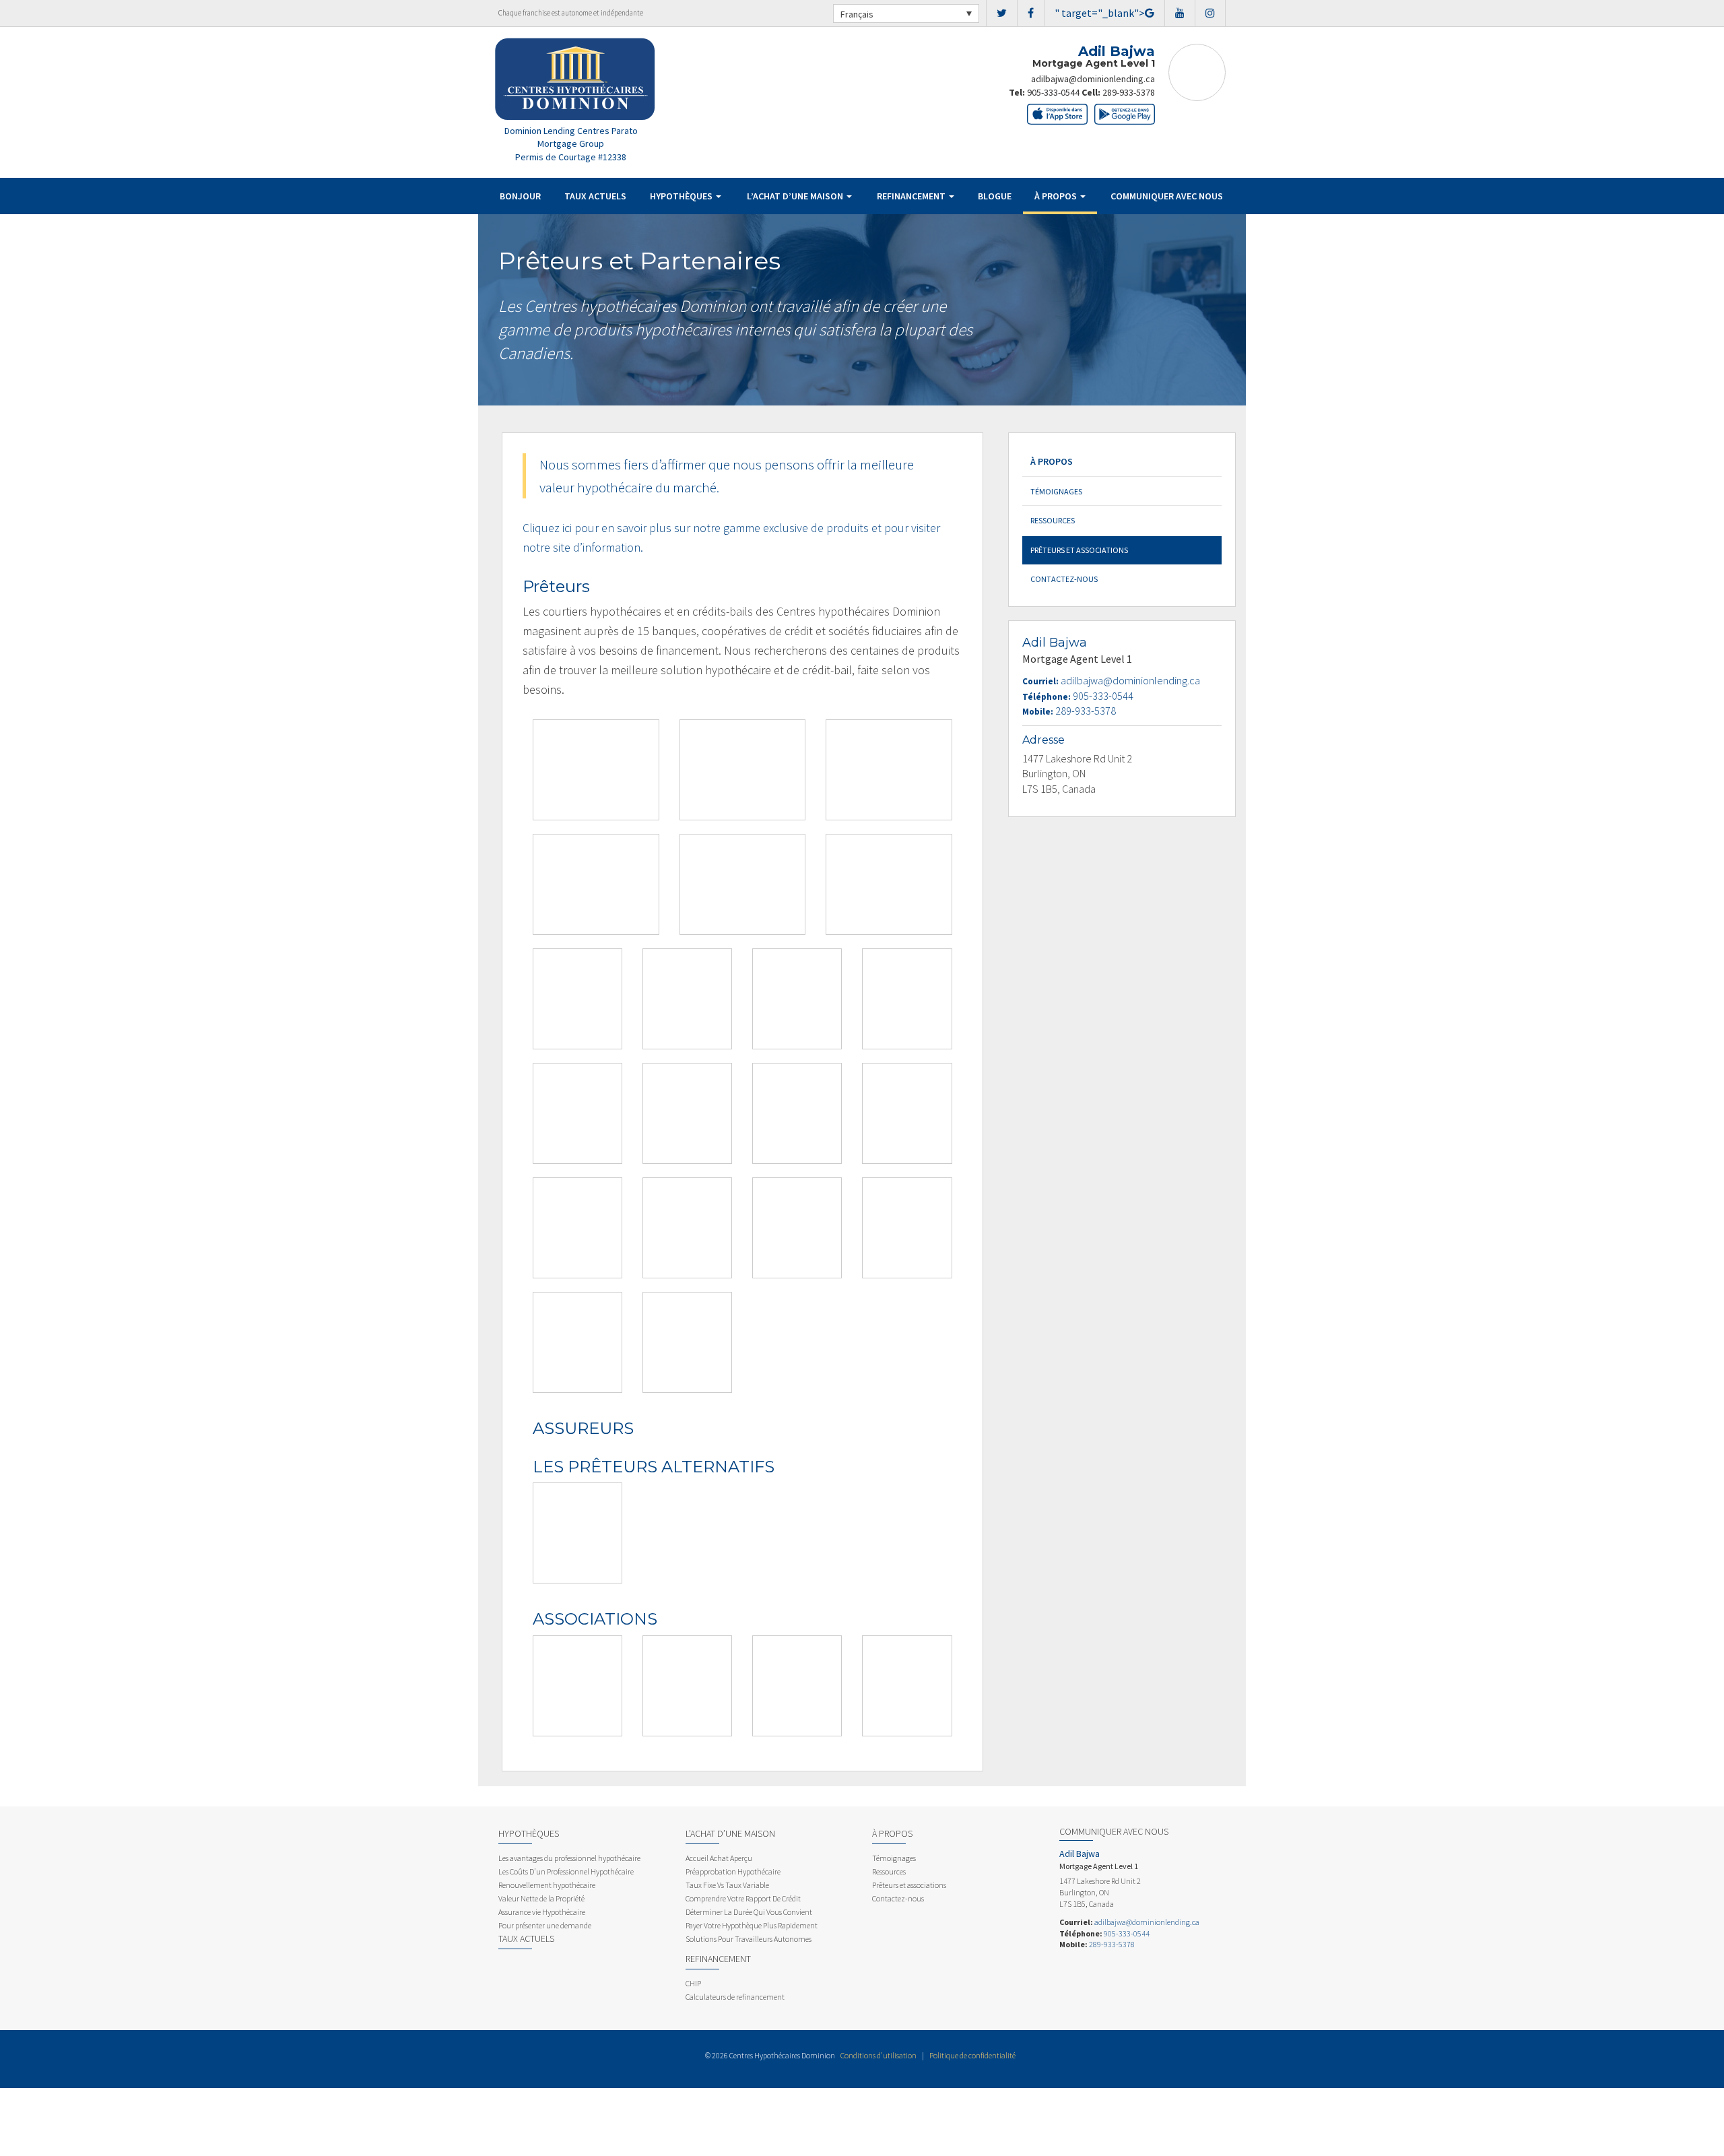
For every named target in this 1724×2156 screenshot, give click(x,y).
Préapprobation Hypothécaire (733, 1871)
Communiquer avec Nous (1167, 196)
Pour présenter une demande (545, 1925)
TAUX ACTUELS (595, 196)
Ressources (1053, 520)
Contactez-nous (1064, 579)
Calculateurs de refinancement (735, 1997)
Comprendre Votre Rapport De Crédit (743, 1898)
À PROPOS (1057, 196)
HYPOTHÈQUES (682, 196)
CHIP (693, 1983)
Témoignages (1056, 491)
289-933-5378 (1129, 92)
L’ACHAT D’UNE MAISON (796, 196)
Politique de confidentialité (972, 2055)
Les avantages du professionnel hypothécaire (569, 1858)
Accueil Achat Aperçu (719, 1858)
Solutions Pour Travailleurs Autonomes (749, 1939)
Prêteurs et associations (1079, 550)
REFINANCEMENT (912, 196)
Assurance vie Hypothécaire (542, 1912)
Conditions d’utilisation (878, 2055)
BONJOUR (520, 196)
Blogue (995, 196)
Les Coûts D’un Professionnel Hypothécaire (566, 1871)
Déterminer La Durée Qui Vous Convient (749, 1912)
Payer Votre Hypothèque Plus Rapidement (752, 1925)
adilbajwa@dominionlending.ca (1093, 79)
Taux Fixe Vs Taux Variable (727, 1885)
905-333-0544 (1053, 92)
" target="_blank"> (1100, 13)
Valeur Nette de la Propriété (541, 1898)
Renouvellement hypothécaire (547, 1885)
